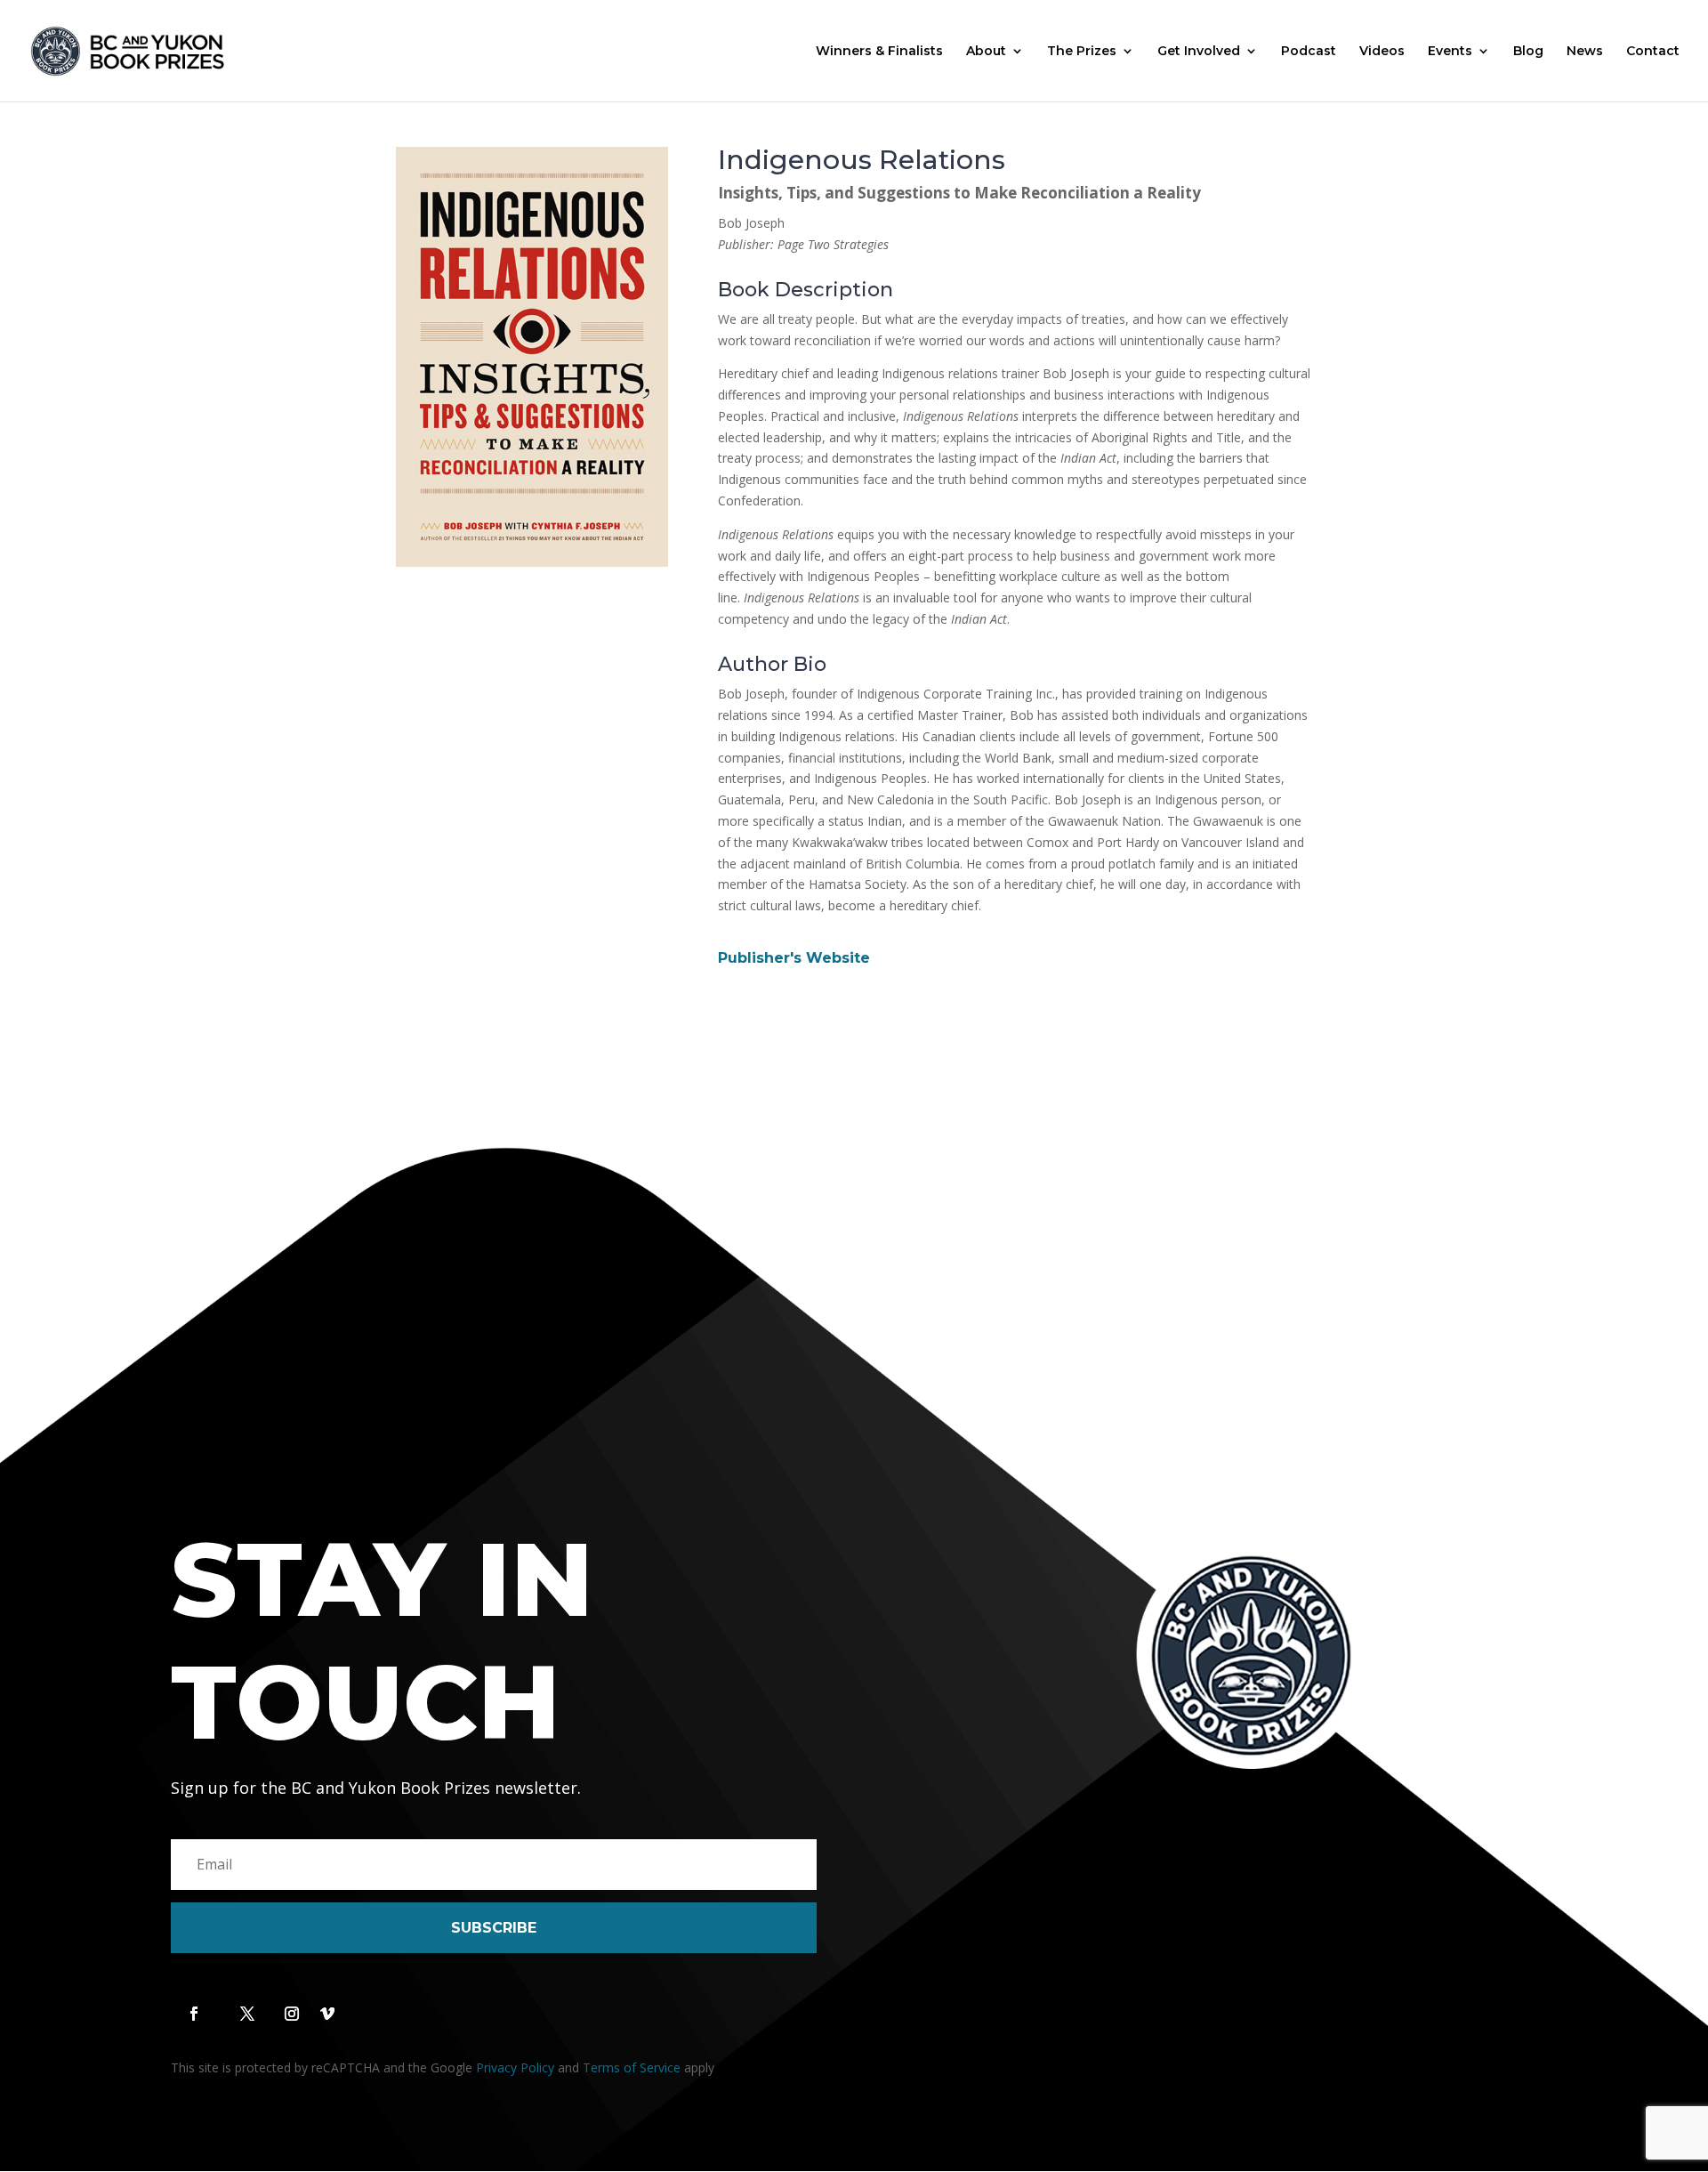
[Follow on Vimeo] (327, 2014)
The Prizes (1082, 52)
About (986, 52)
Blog (1528, 52)
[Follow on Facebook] (194, 2014)
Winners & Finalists (879, 52)
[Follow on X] (247, 2014)
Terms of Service (632, 2067)
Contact (1653, 52)
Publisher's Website (794, 958)
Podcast (1309, 52)
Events (1450, 52)
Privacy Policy (515, 2067)
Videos (1382, 52)
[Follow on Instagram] (292, 2014)
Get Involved (1199, 52)
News (1585, 52)
